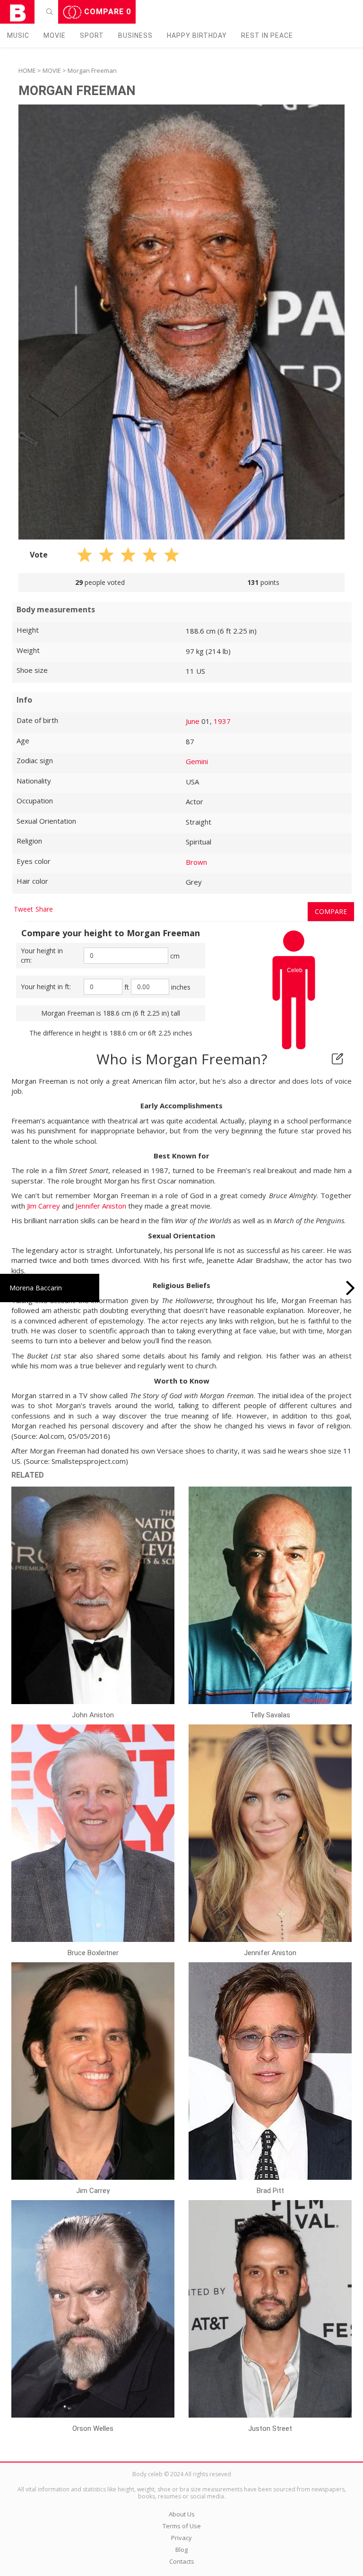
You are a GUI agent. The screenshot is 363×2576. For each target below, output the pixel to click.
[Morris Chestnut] (350, 1288)
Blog (181, 2550)
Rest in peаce (267, 35)
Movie (55, 35)
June (193, 721)
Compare (106, 12)
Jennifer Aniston (101, 1206)
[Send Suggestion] (337, 1059)
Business (135, 35)
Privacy (181, 2538)
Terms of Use (182, 2526)
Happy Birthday (197, 35)
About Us (182, 2514)
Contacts (182, 2561)
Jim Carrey (43, 1206)
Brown (196, 862)
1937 (222, 721)
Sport (92, 35)
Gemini (197, 761)
